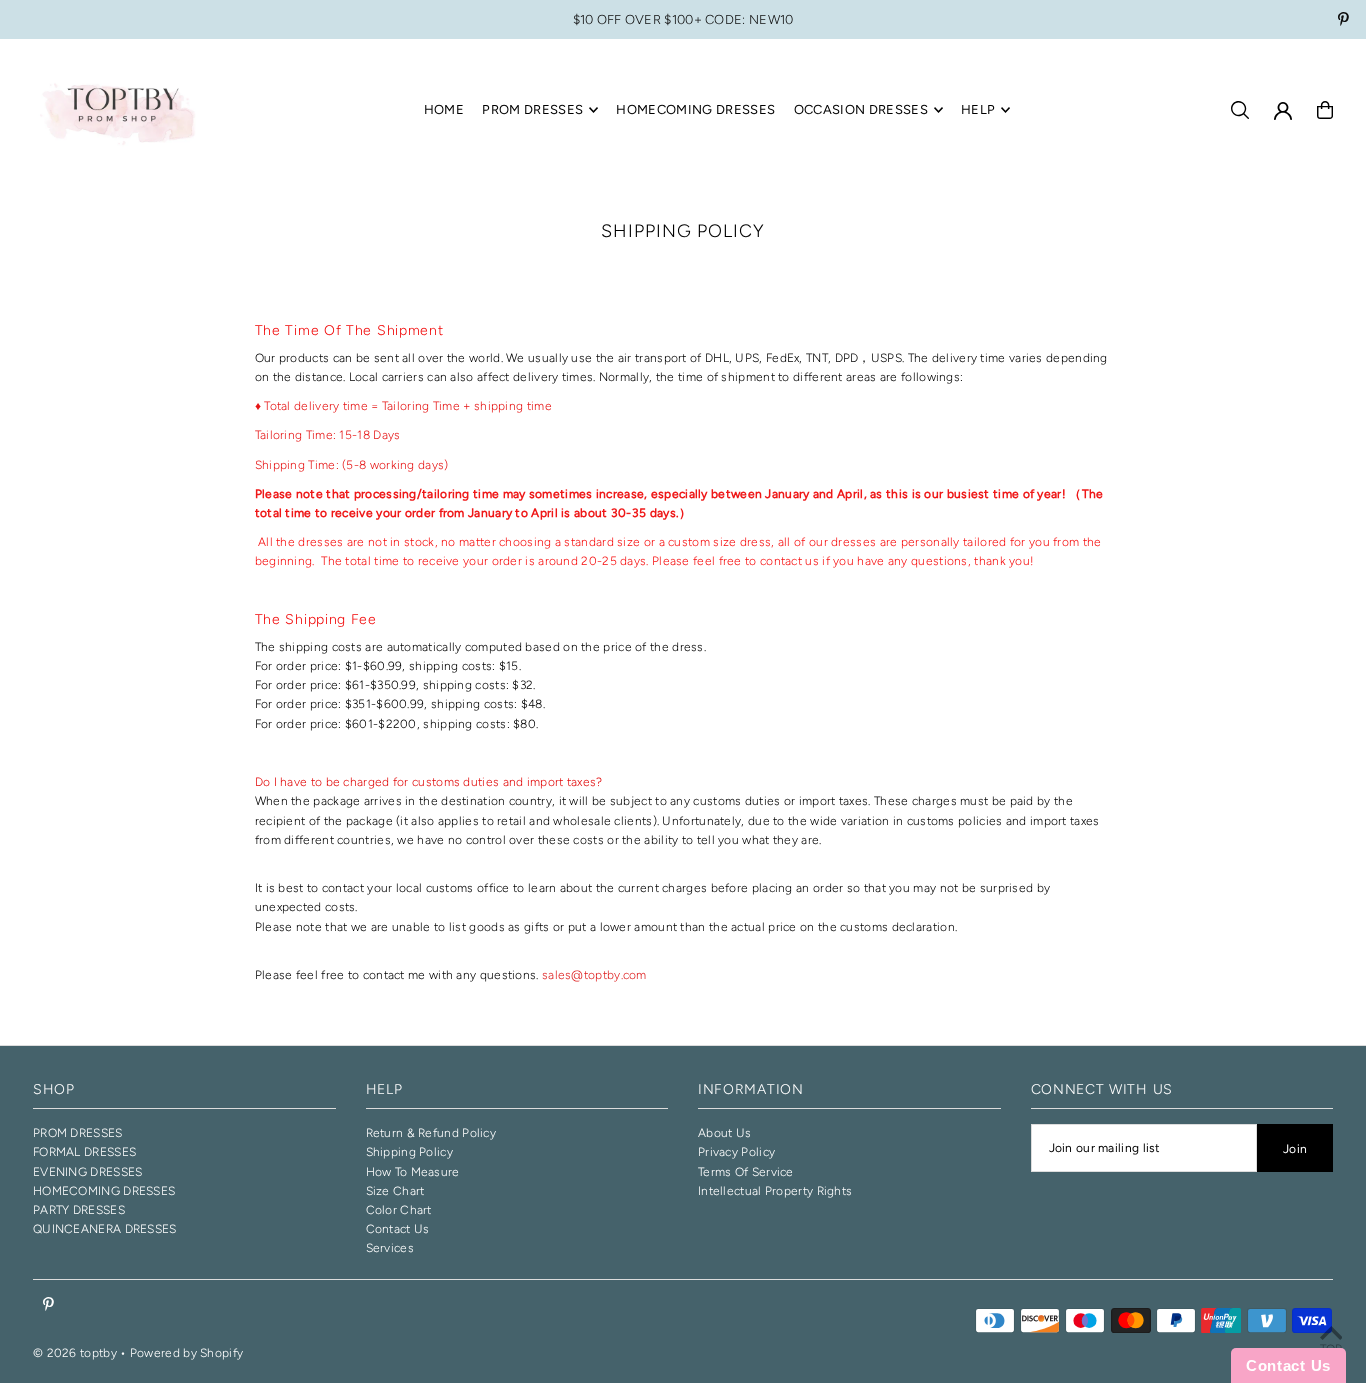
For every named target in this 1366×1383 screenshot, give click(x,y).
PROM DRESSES (78, 1133)
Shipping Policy (410, 1152)
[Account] (1283, 111)
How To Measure (413, 1172)
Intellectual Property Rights (775, 1191)
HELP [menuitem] (978, 109)
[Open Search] (1240, 110)
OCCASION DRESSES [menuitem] (861, 109)
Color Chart (399, 1210)
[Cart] (1325, 110)
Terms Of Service (746, 1172)
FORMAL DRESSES (84, 1152)
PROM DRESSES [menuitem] (532, 109)
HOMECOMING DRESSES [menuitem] (695, 109)
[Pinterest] (1343, 21)
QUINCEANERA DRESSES (105, 1229)
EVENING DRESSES (88, 1172)
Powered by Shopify (186, 1353)
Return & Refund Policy (431, 1133)
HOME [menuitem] (444, 109)
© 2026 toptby (75, 1353)
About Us (724, 1133)
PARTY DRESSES (79, 1210)
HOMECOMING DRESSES (104, 1191)
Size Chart (395, 1191)
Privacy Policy (736, 1152)
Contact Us (398, 1229)
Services (390, 1248)
